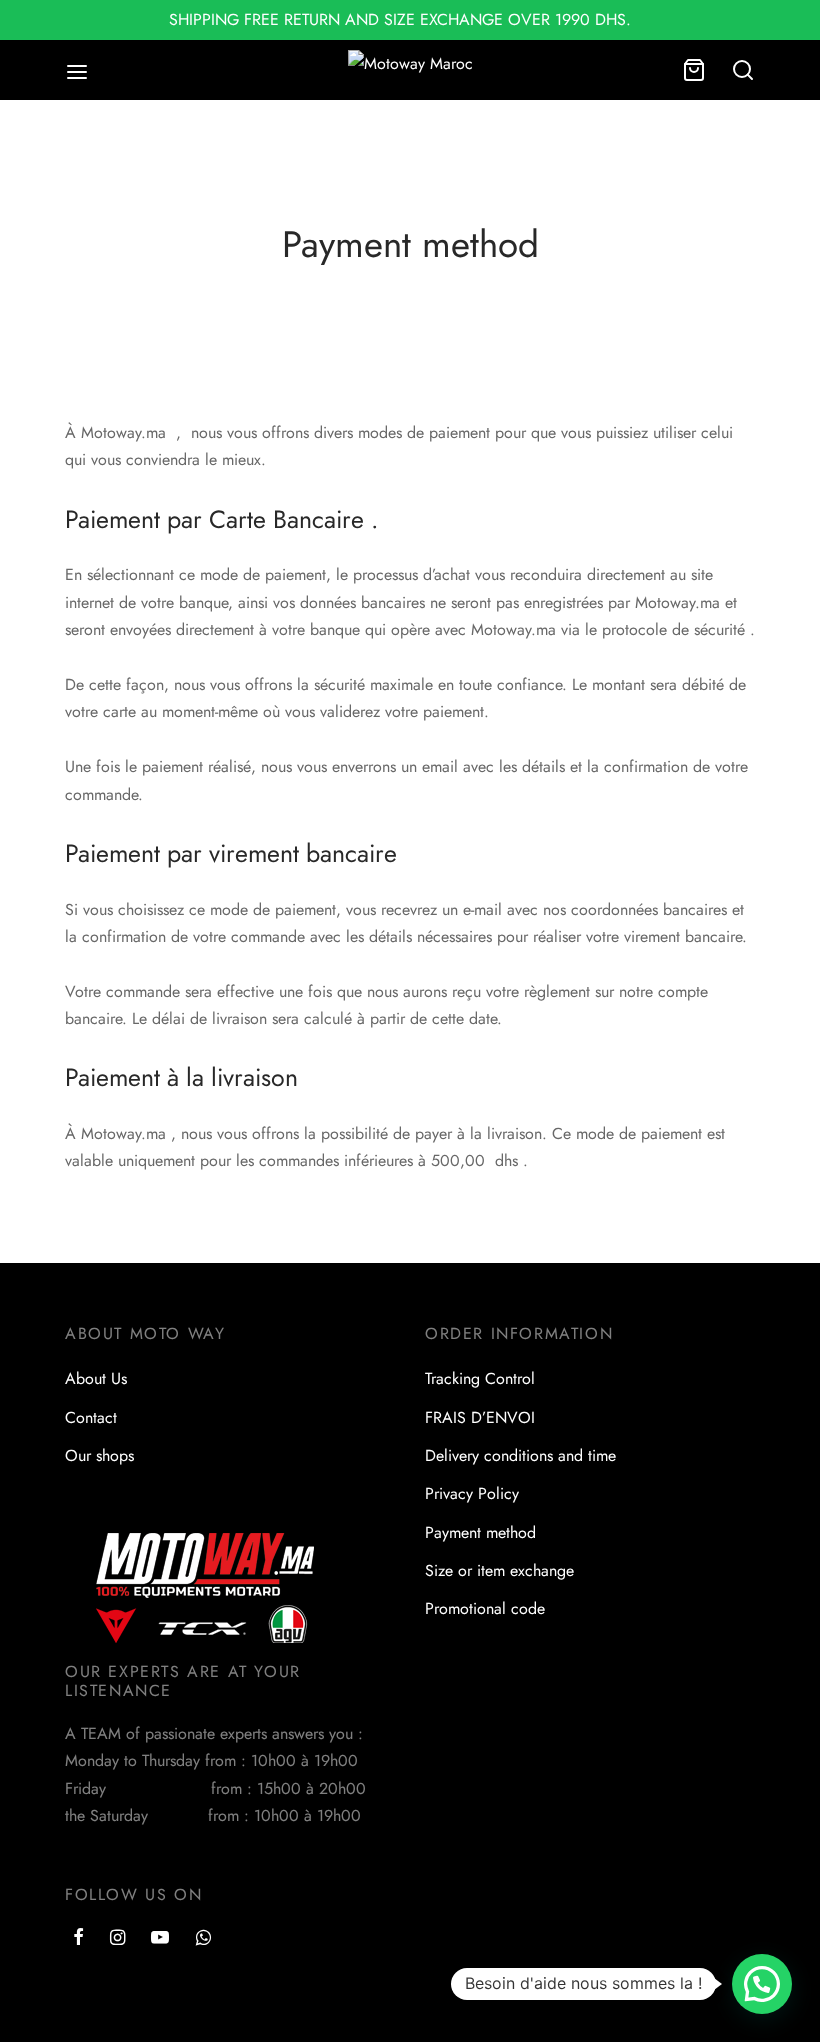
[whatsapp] (203, 1939)
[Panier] (694, 70)
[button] (762, 1984)
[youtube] (160, 1939)
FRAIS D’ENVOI (480, 1417)
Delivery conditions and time (520, 1455)
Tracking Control (480, 1378)
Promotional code (485, 1608)
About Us (96, 1378)
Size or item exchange (499, 1570)
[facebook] (78, 1939)
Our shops (99, 1455)
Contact (91, 1417)
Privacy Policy (472, 1493)
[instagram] (117, 1939)
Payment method (480, 1532)
